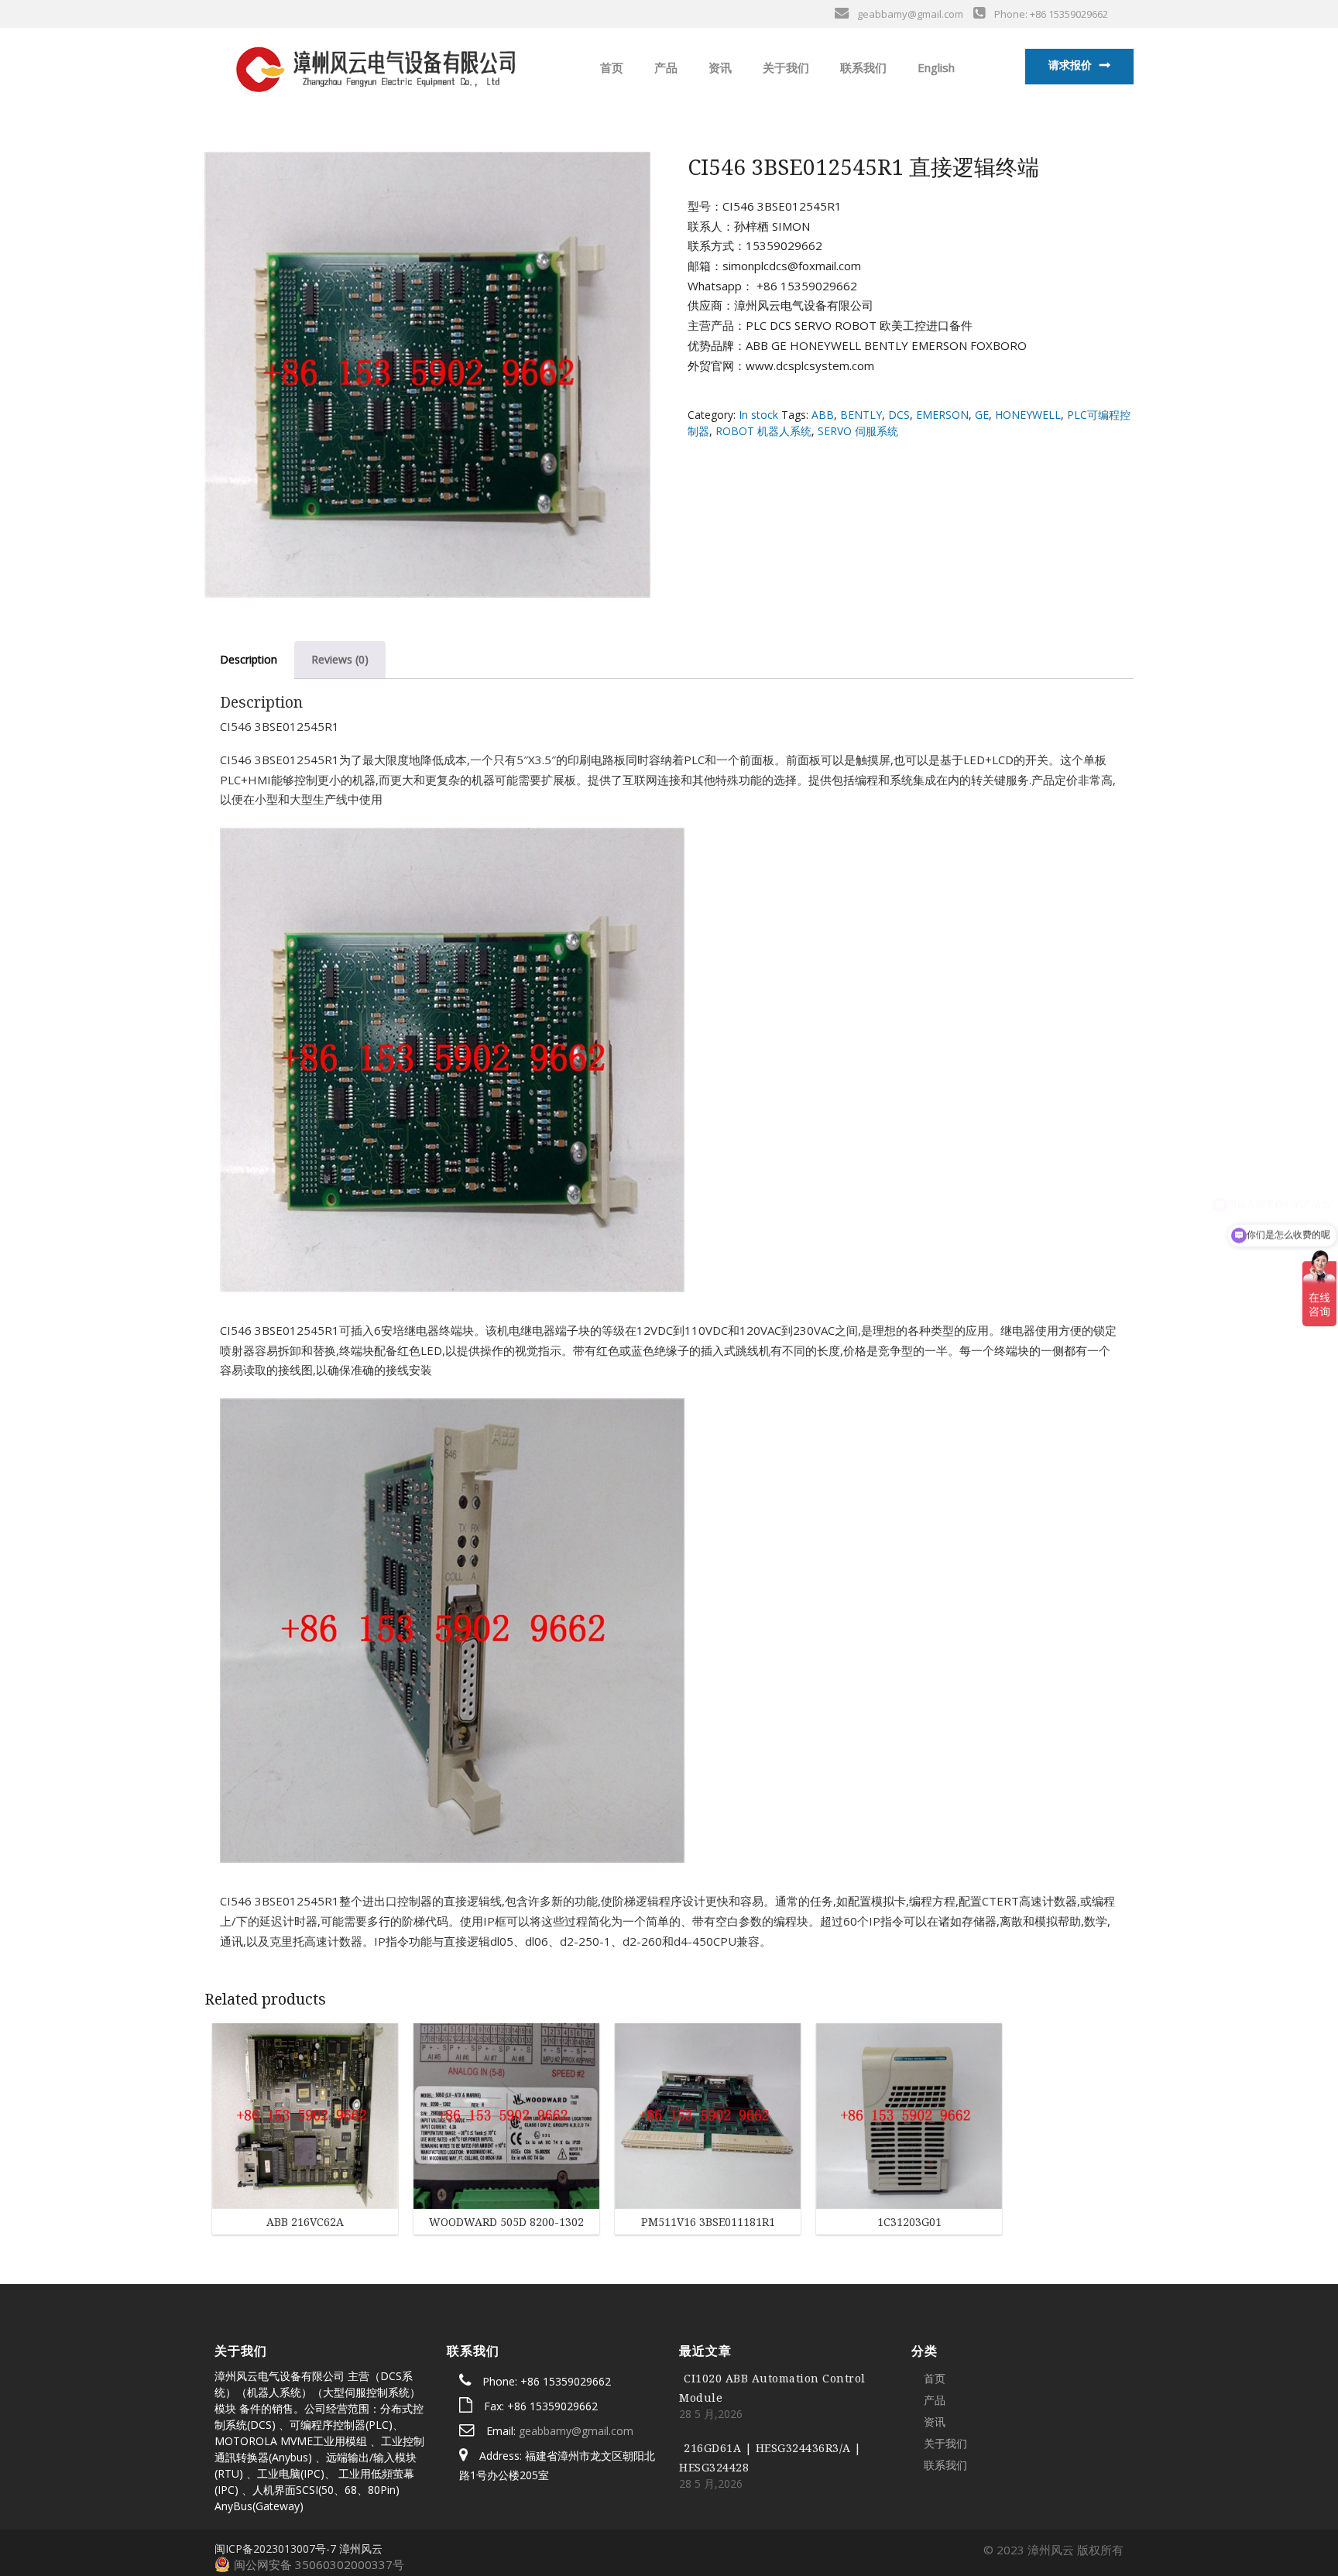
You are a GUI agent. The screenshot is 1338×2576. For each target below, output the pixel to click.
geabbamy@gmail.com (576, 2431)
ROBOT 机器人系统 (763, 431)
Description (249, 659)
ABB (823, 415)
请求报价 (1070, 65)
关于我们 (784, 67)
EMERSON (942, 415)
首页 (610, 67)
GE (982, 415)
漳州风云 (361, 2549)
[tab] (249, 660)
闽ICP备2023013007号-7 (275, 2549)
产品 (664, 67)
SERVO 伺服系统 (858, 431)
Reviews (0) (340, 659)
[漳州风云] (374, 66)
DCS (899, 415)
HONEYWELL (1028, 415)
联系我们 (862, 67)
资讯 (719, 67)
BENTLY (861, 415)
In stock (758, 415)
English (935, 67)
